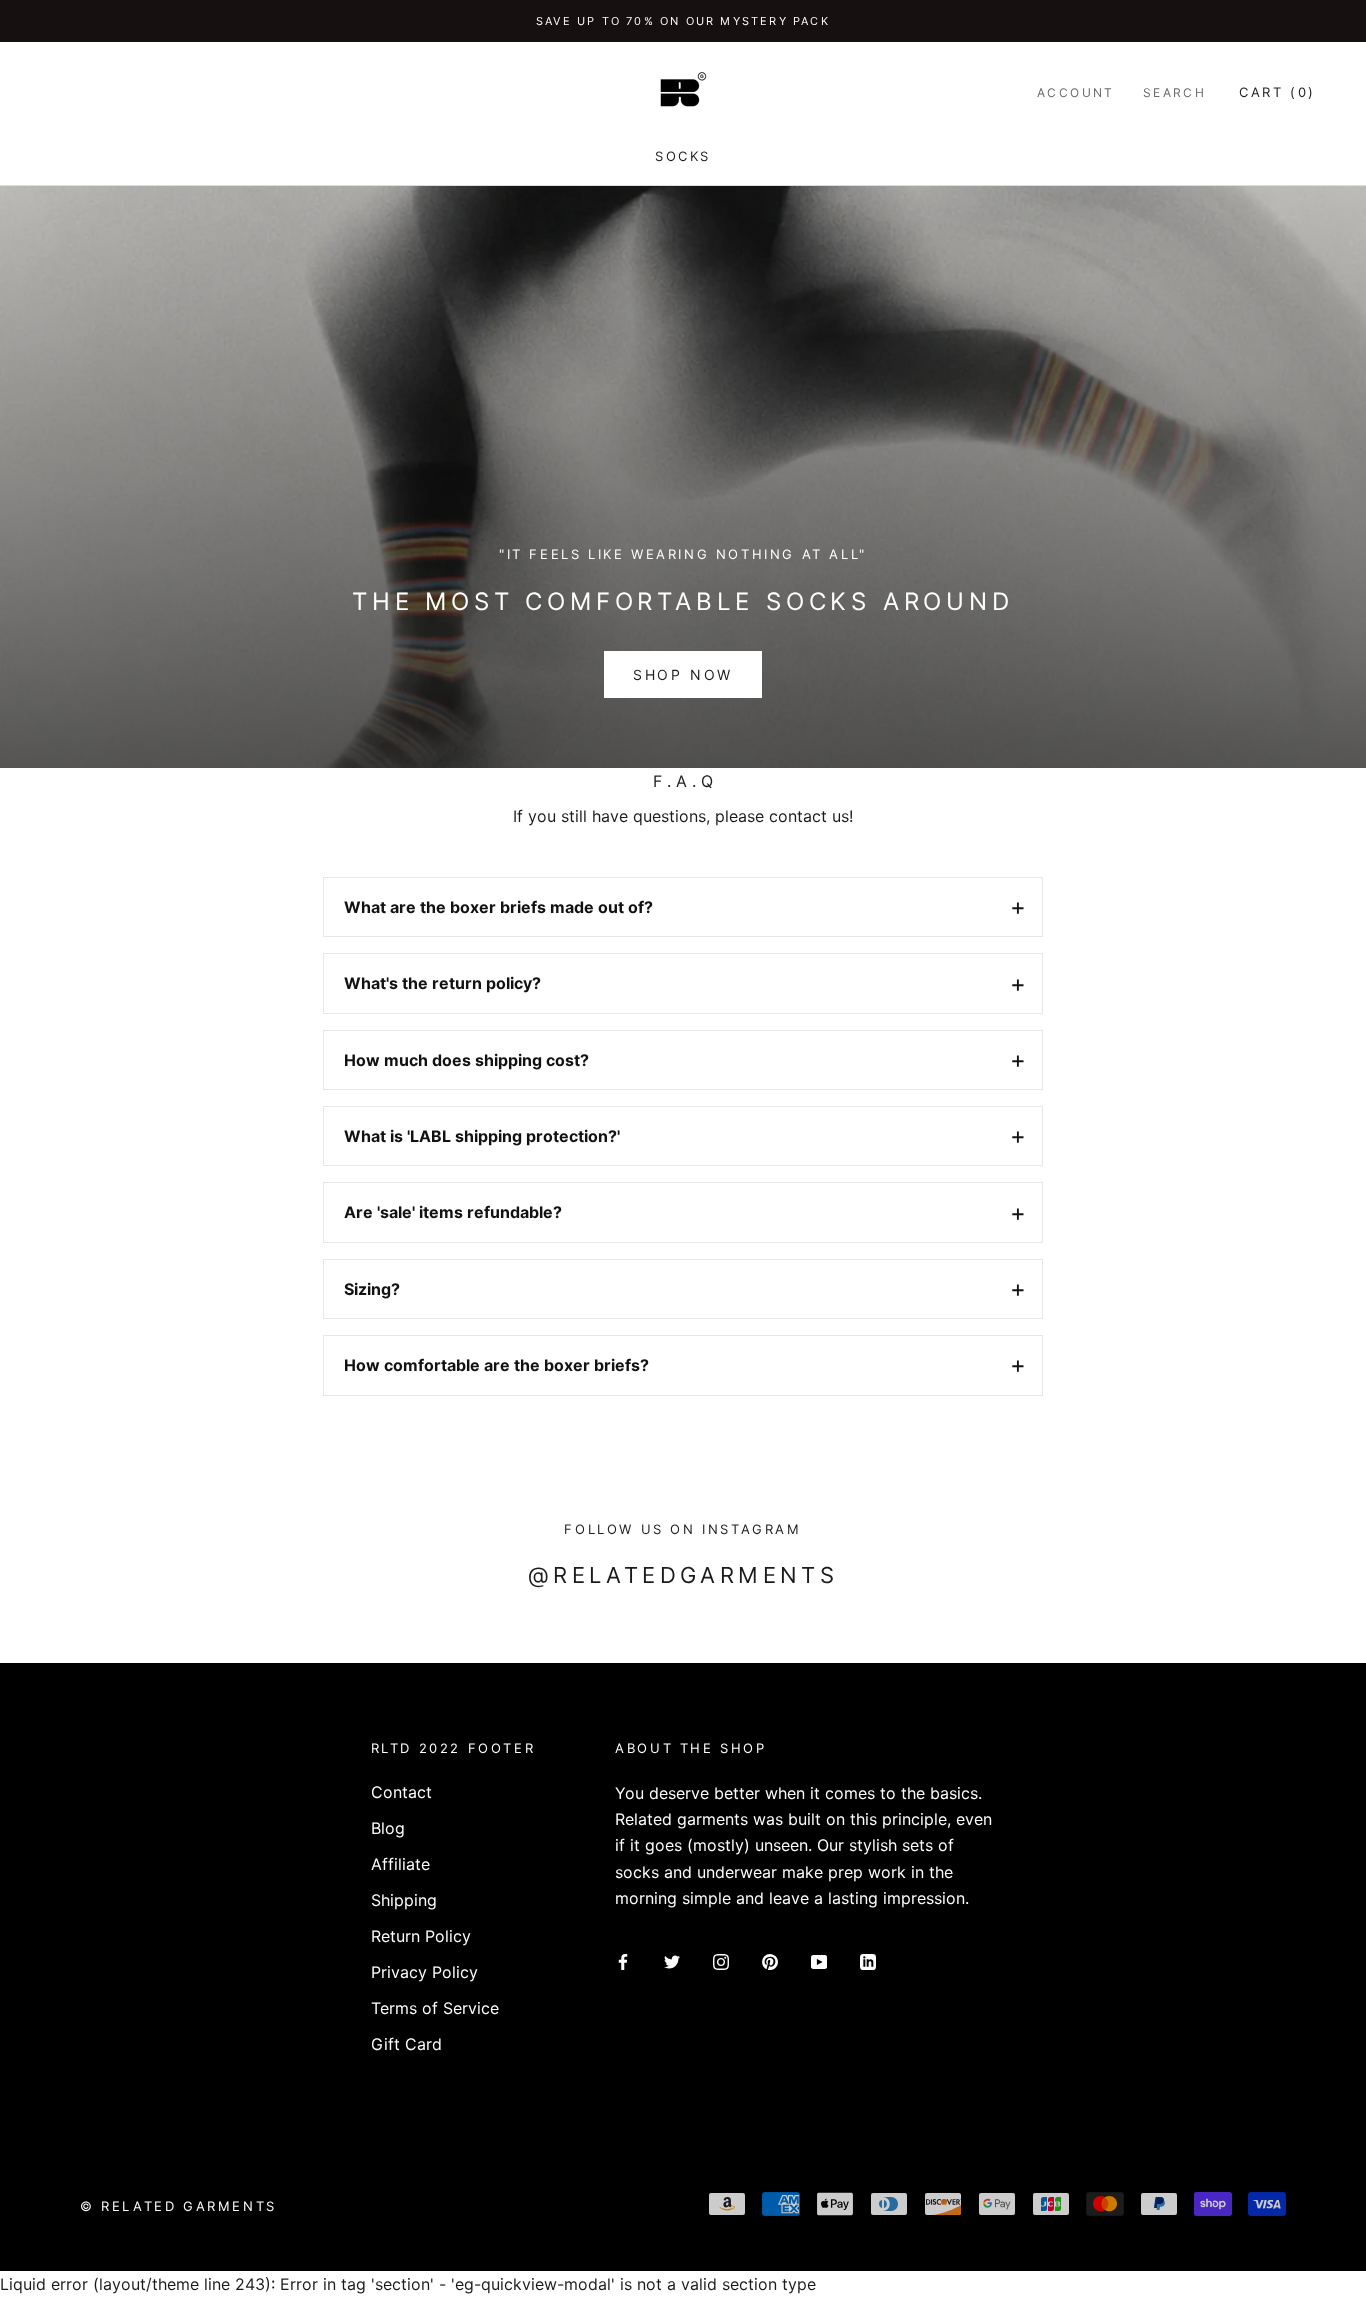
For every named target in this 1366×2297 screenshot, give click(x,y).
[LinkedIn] (868, 1961)
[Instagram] (721, 1961)
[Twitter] (672, 1961)
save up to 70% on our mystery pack (683, 21)
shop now (683, 674)
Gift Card (406, 2044)
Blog (388, 1828)
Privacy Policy (424, 1972)
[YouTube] (819, 1961)
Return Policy (421, 1936)
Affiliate (400, 1864)
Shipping (404, 1900)
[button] (683, 907)
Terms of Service (435, 2008)
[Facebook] (623, 1961)
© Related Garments (178, 2206)
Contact (401, 1792)
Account (1076, 92)
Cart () (1277, 92)
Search (1174, 92)
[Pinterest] (770, 1961)
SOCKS (683, 156)
